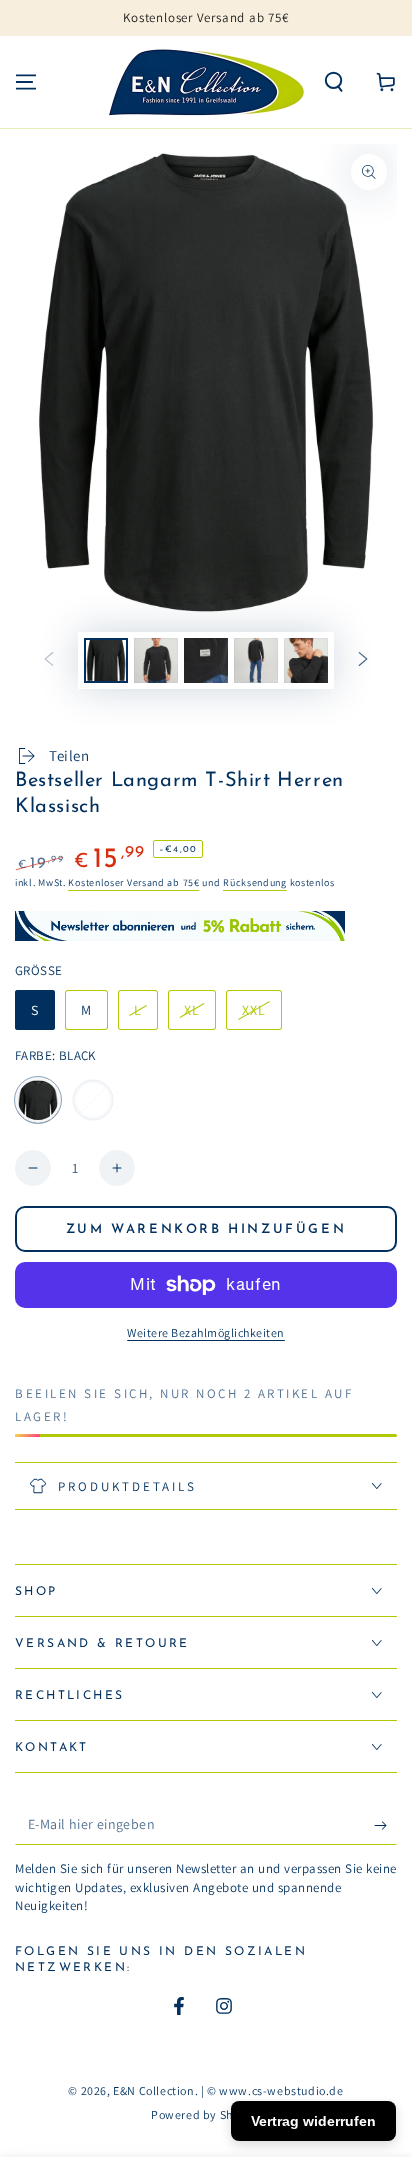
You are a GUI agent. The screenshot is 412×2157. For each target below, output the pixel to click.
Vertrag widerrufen (313, 2121)
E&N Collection (153, 2090)
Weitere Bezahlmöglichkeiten (206, 1332)
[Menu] (26, 82)
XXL (261, 1015)
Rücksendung (255, 882)
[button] (334, 82)
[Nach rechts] (363, 660)
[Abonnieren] (385, 1825)
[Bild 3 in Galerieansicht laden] (206, 660)
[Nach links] (49, 660)
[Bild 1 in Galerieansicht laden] (106, 660)
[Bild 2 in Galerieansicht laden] (156, 660)
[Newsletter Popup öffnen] (206, 926)
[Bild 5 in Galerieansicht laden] (306, 660)
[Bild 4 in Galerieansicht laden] (256, 660)
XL (199, 1015)
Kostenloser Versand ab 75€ (133, 882)
